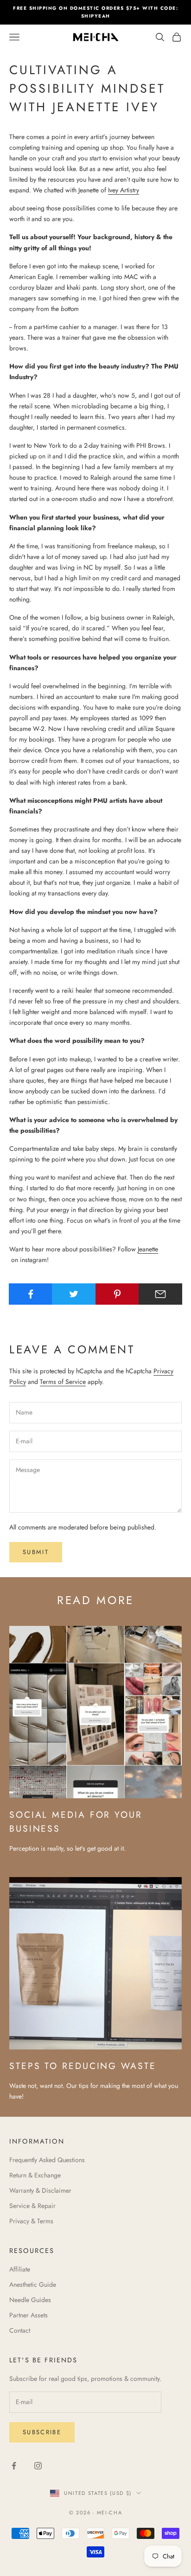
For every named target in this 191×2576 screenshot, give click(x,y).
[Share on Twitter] (74, 1294)
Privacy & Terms (31, 2221)
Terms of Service (63, 1382)
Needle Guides (30, 2300)
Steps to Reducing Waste (83, 2066)
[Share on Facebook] (31, 1294)
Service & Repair (32, 2206)
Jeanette (148, 1249)
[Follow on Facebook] (14, 2466)
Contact (20, 2330)
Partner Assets (29, 2315)
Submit (36, 1552)
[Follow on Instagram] (38, 2466)
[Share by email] (160, 1294)
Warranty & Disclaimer (40, 2190)
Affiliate (20, 2269)
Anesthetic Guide (33, 2284)
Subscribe (42, 2432)
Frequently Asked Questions (47, 2160)
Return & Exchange (35, 2175)
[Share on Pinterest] (117, 1294)
